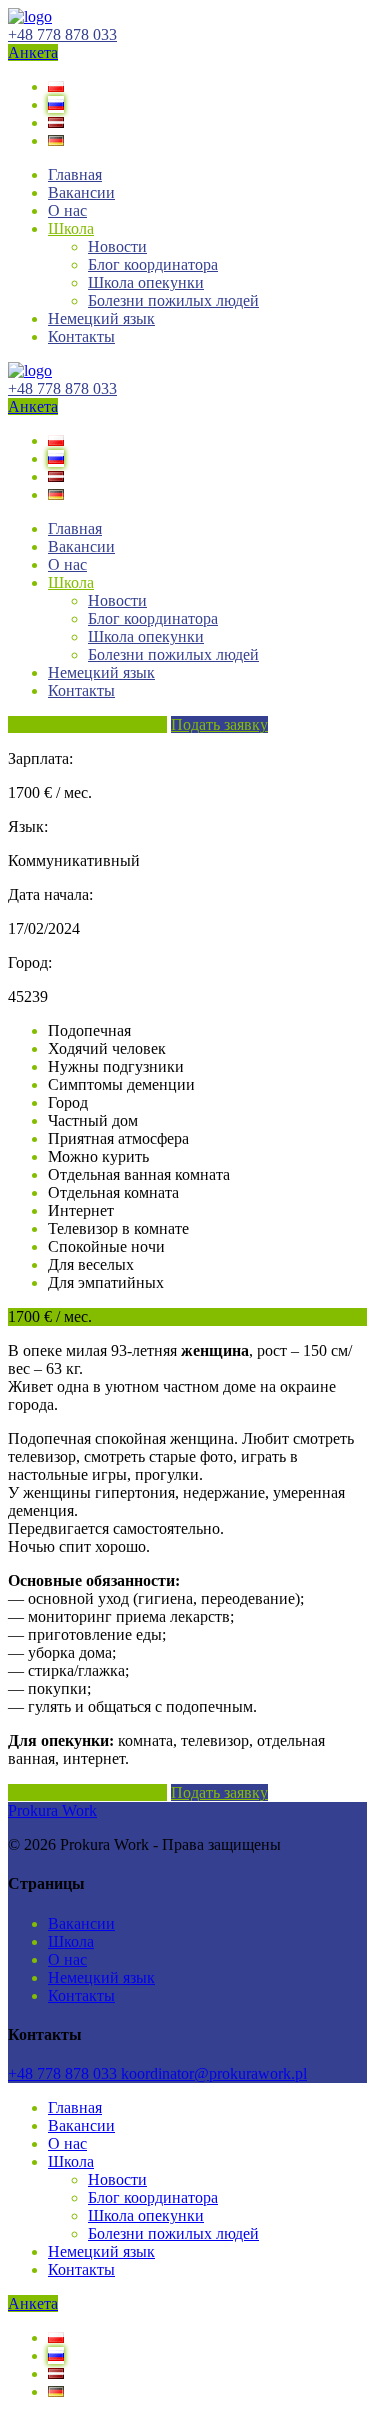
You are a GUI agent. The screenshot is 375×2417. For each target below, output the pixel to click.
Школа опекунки (146, 282)
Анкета (33, 52)
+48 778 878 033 (62, 34)
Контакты (81, 336)
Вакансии (81, 192)
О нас (67, 210)
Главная (75, 174)
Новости (117, 246)
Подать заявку (219, 724)
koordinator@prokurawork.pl (214, 2073)
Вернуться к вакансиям (87, 724)
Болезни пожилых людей (173, 300)
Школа (71, 228)
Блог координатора (153, 264)
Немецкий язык (101, 318)
